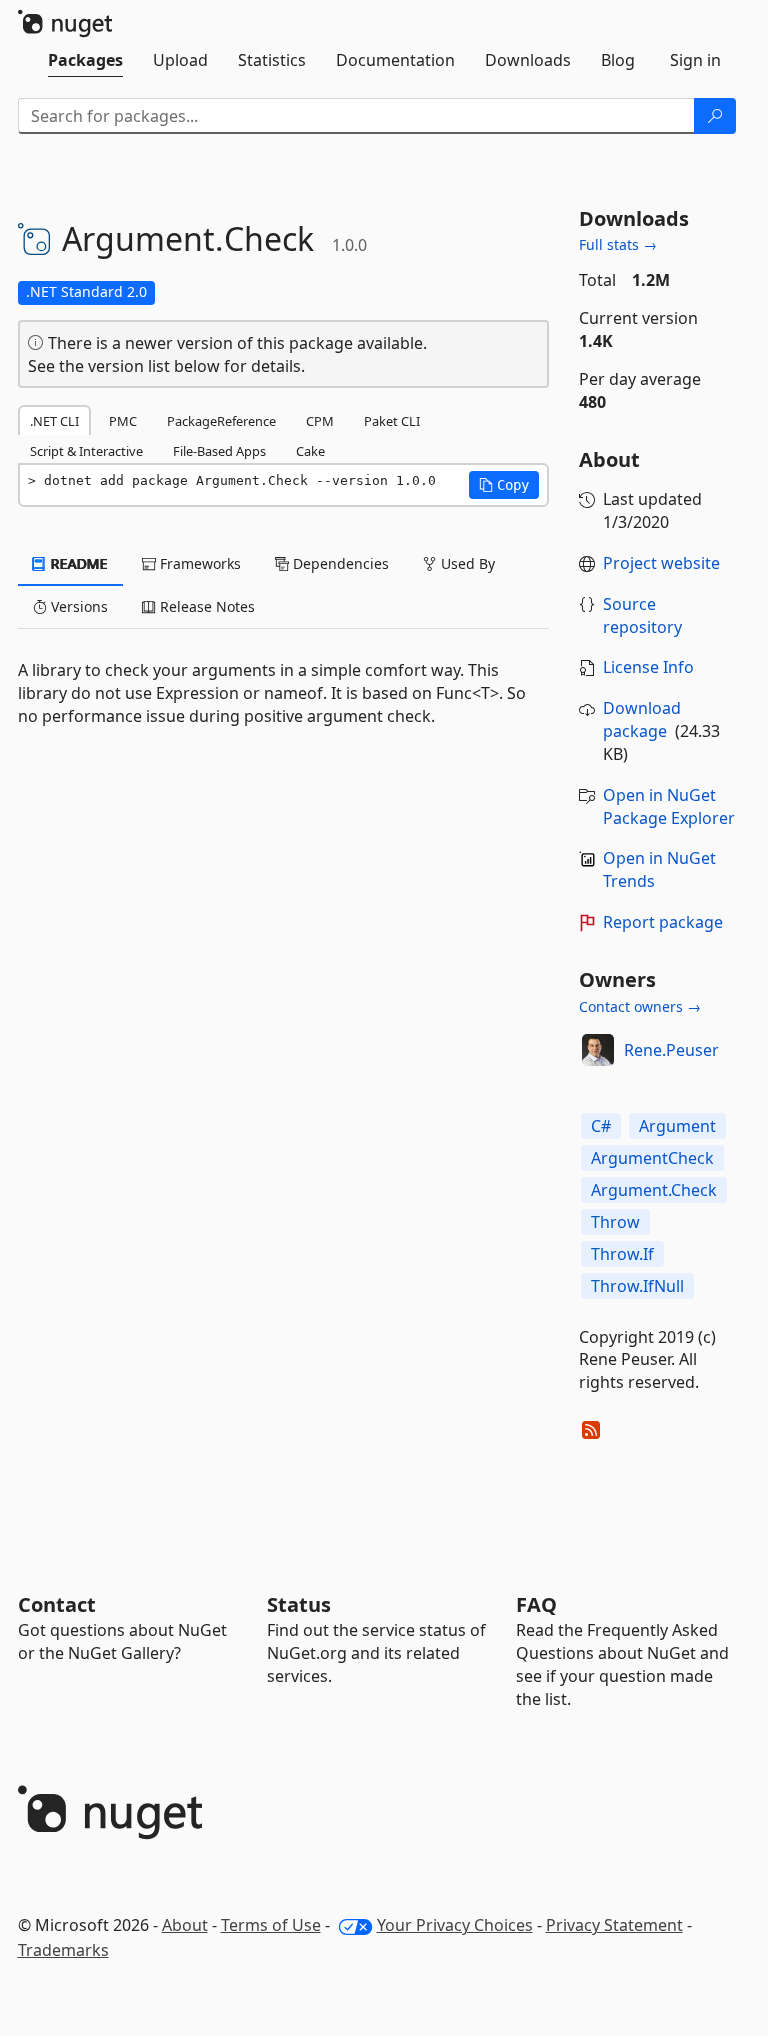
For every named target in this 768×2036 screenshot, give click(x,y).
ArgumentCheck (652, 1158)
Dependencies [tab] (339, 563)
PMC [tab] (123, 421)
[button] (504, 485)
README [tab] (77, 563)
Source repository (642, 615)
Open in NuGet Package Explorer (669, 806)
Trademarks (63, 1950)
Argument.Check (654, 1190)
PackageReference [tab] (221, 421)
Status (299, 1604)
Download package (642, 719)
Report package (663, 922)
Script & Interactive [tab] (86, 451)
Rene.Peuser (671, 1050)
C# (601, 1126)
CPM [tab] (320, 421)
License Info (648, 667)
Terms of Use (271, 1925)
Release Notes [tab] (205, 606)
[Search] (715, 116)
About (185, 1925)
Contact (57, 1604)
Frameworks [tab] (198, 563)
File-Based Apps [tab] (219, 451)
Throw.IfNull (637, 1286)
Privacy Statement (614, 1925)
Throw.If (622, 1254)
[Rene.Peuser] (598, 1050)
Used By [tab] (466, 563)
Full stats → (618, 244)
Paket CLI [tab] (392, 421)
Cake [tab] (310, 451)
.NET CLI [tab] (54, 421)
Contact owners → (640, 1006)
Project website (661, 563)
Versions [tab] (77, 606)
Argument (677, 1126)
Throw (615, 1222)
